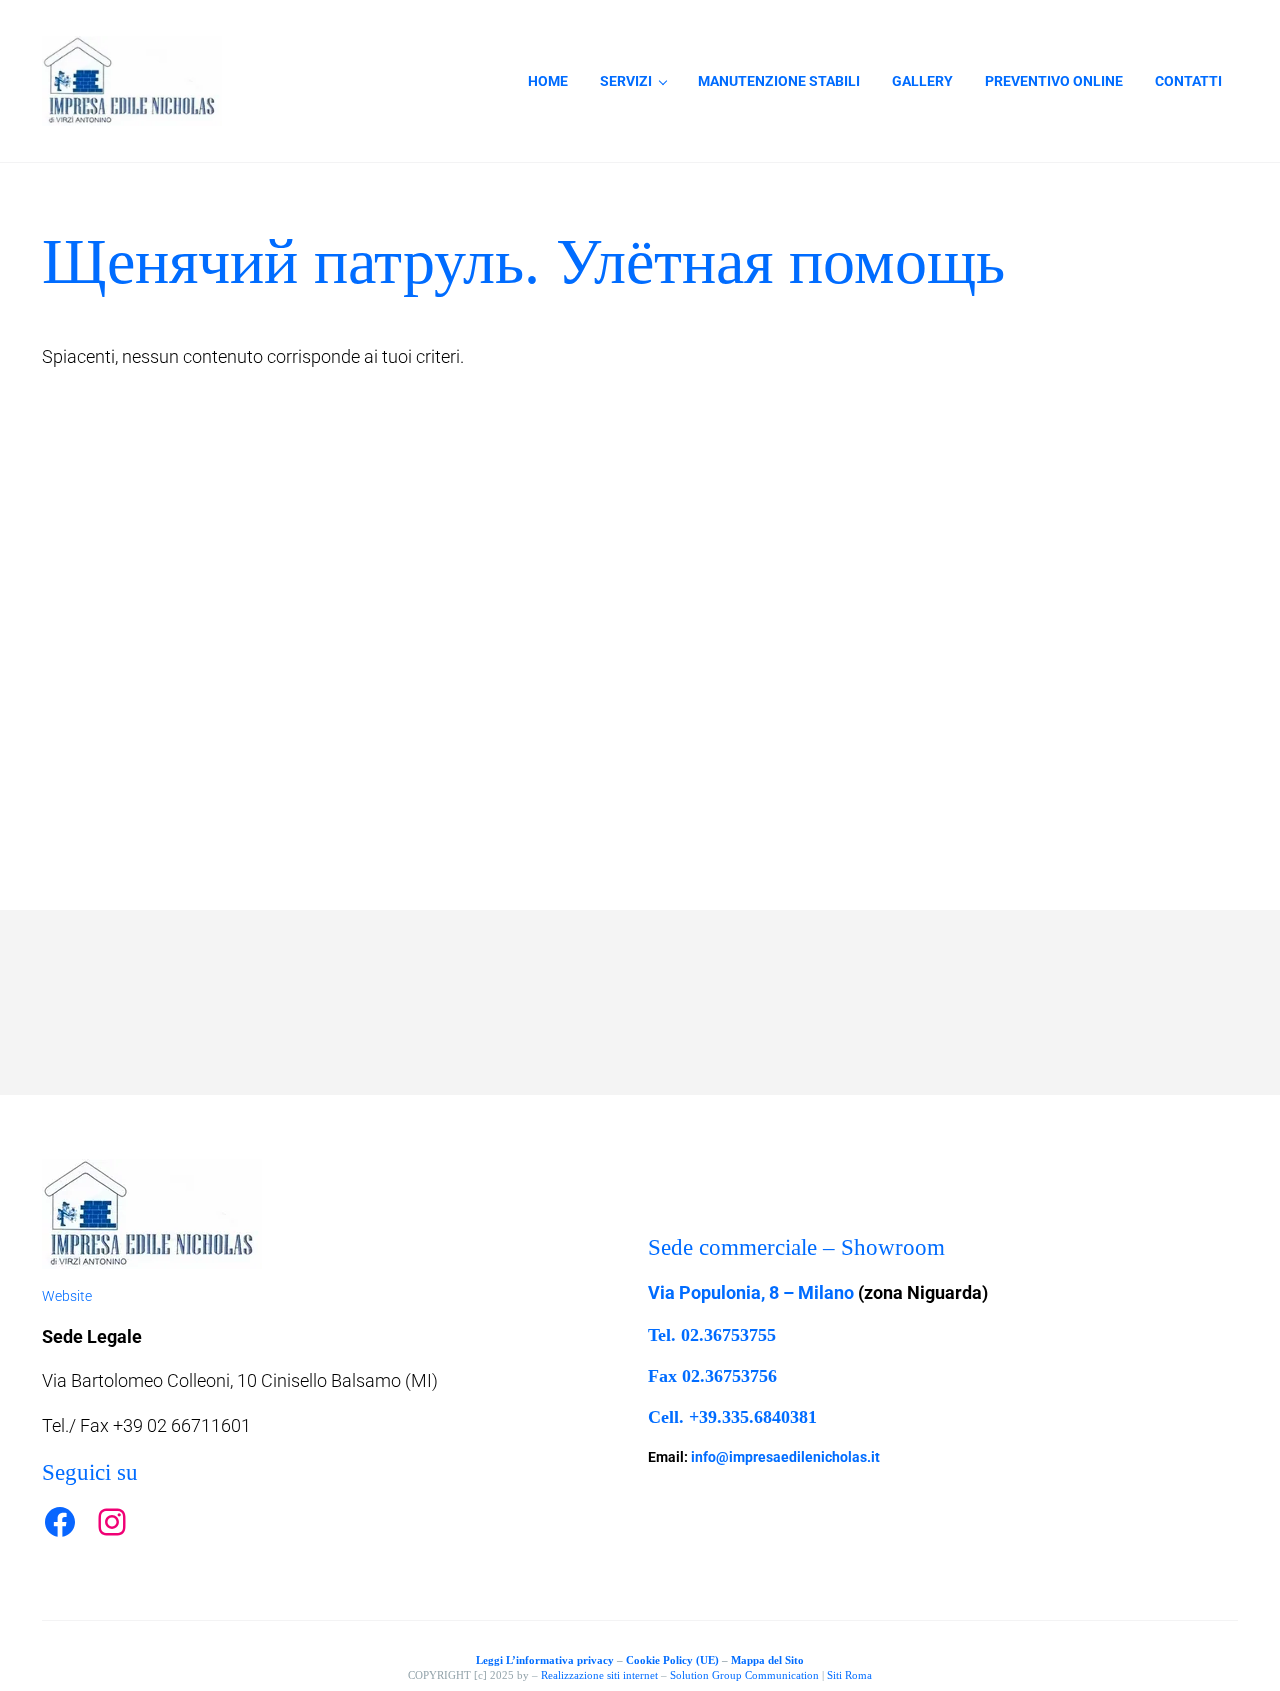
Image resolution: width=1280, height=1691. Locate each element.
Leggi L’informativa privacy (545, 1660)
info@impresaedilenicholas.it (785, 1457)
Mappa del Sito (767, 1660)
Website (67, 1296)
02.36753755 (728, 1335)
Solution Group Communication (744, 1675)
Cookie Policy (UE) (672, 1660)
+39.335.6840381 (753, 1417)
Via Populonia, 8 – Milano (751, 1292)
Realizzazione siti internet (599, 1675)
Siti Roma (849, 1675)
